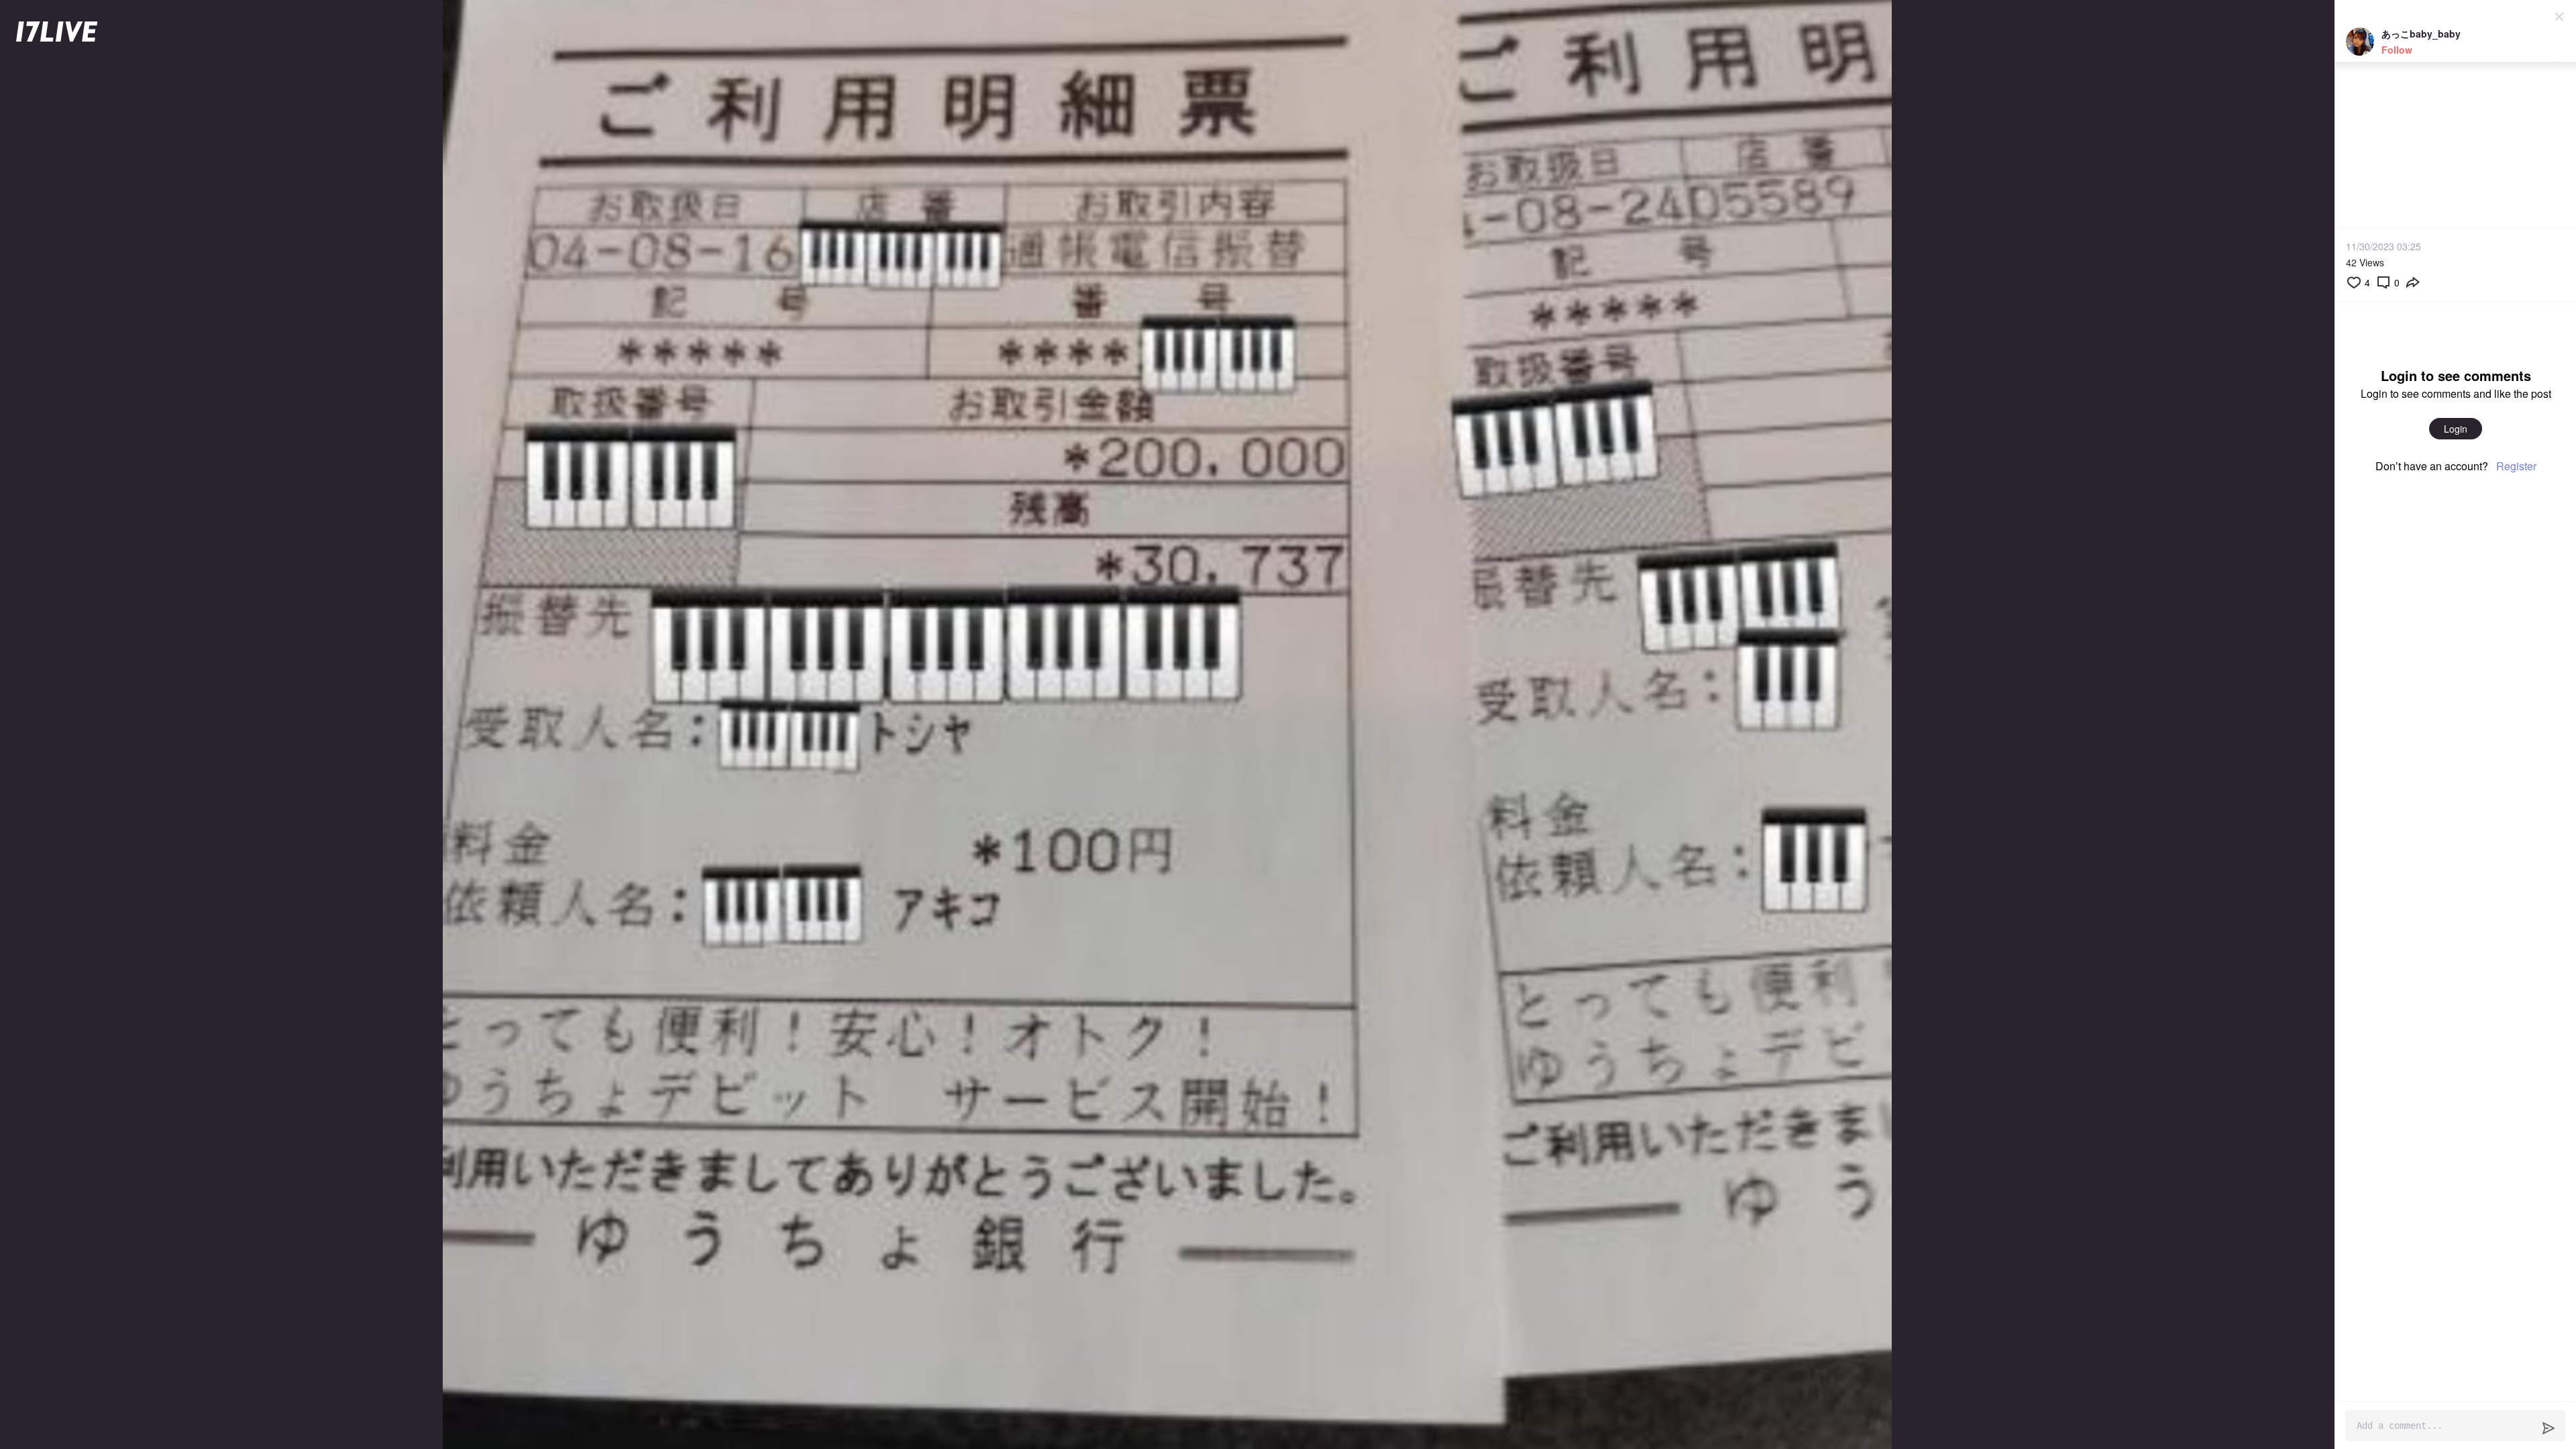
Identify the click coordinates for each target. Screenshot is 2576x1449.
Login (2456, 429)
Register (2516, 466)
